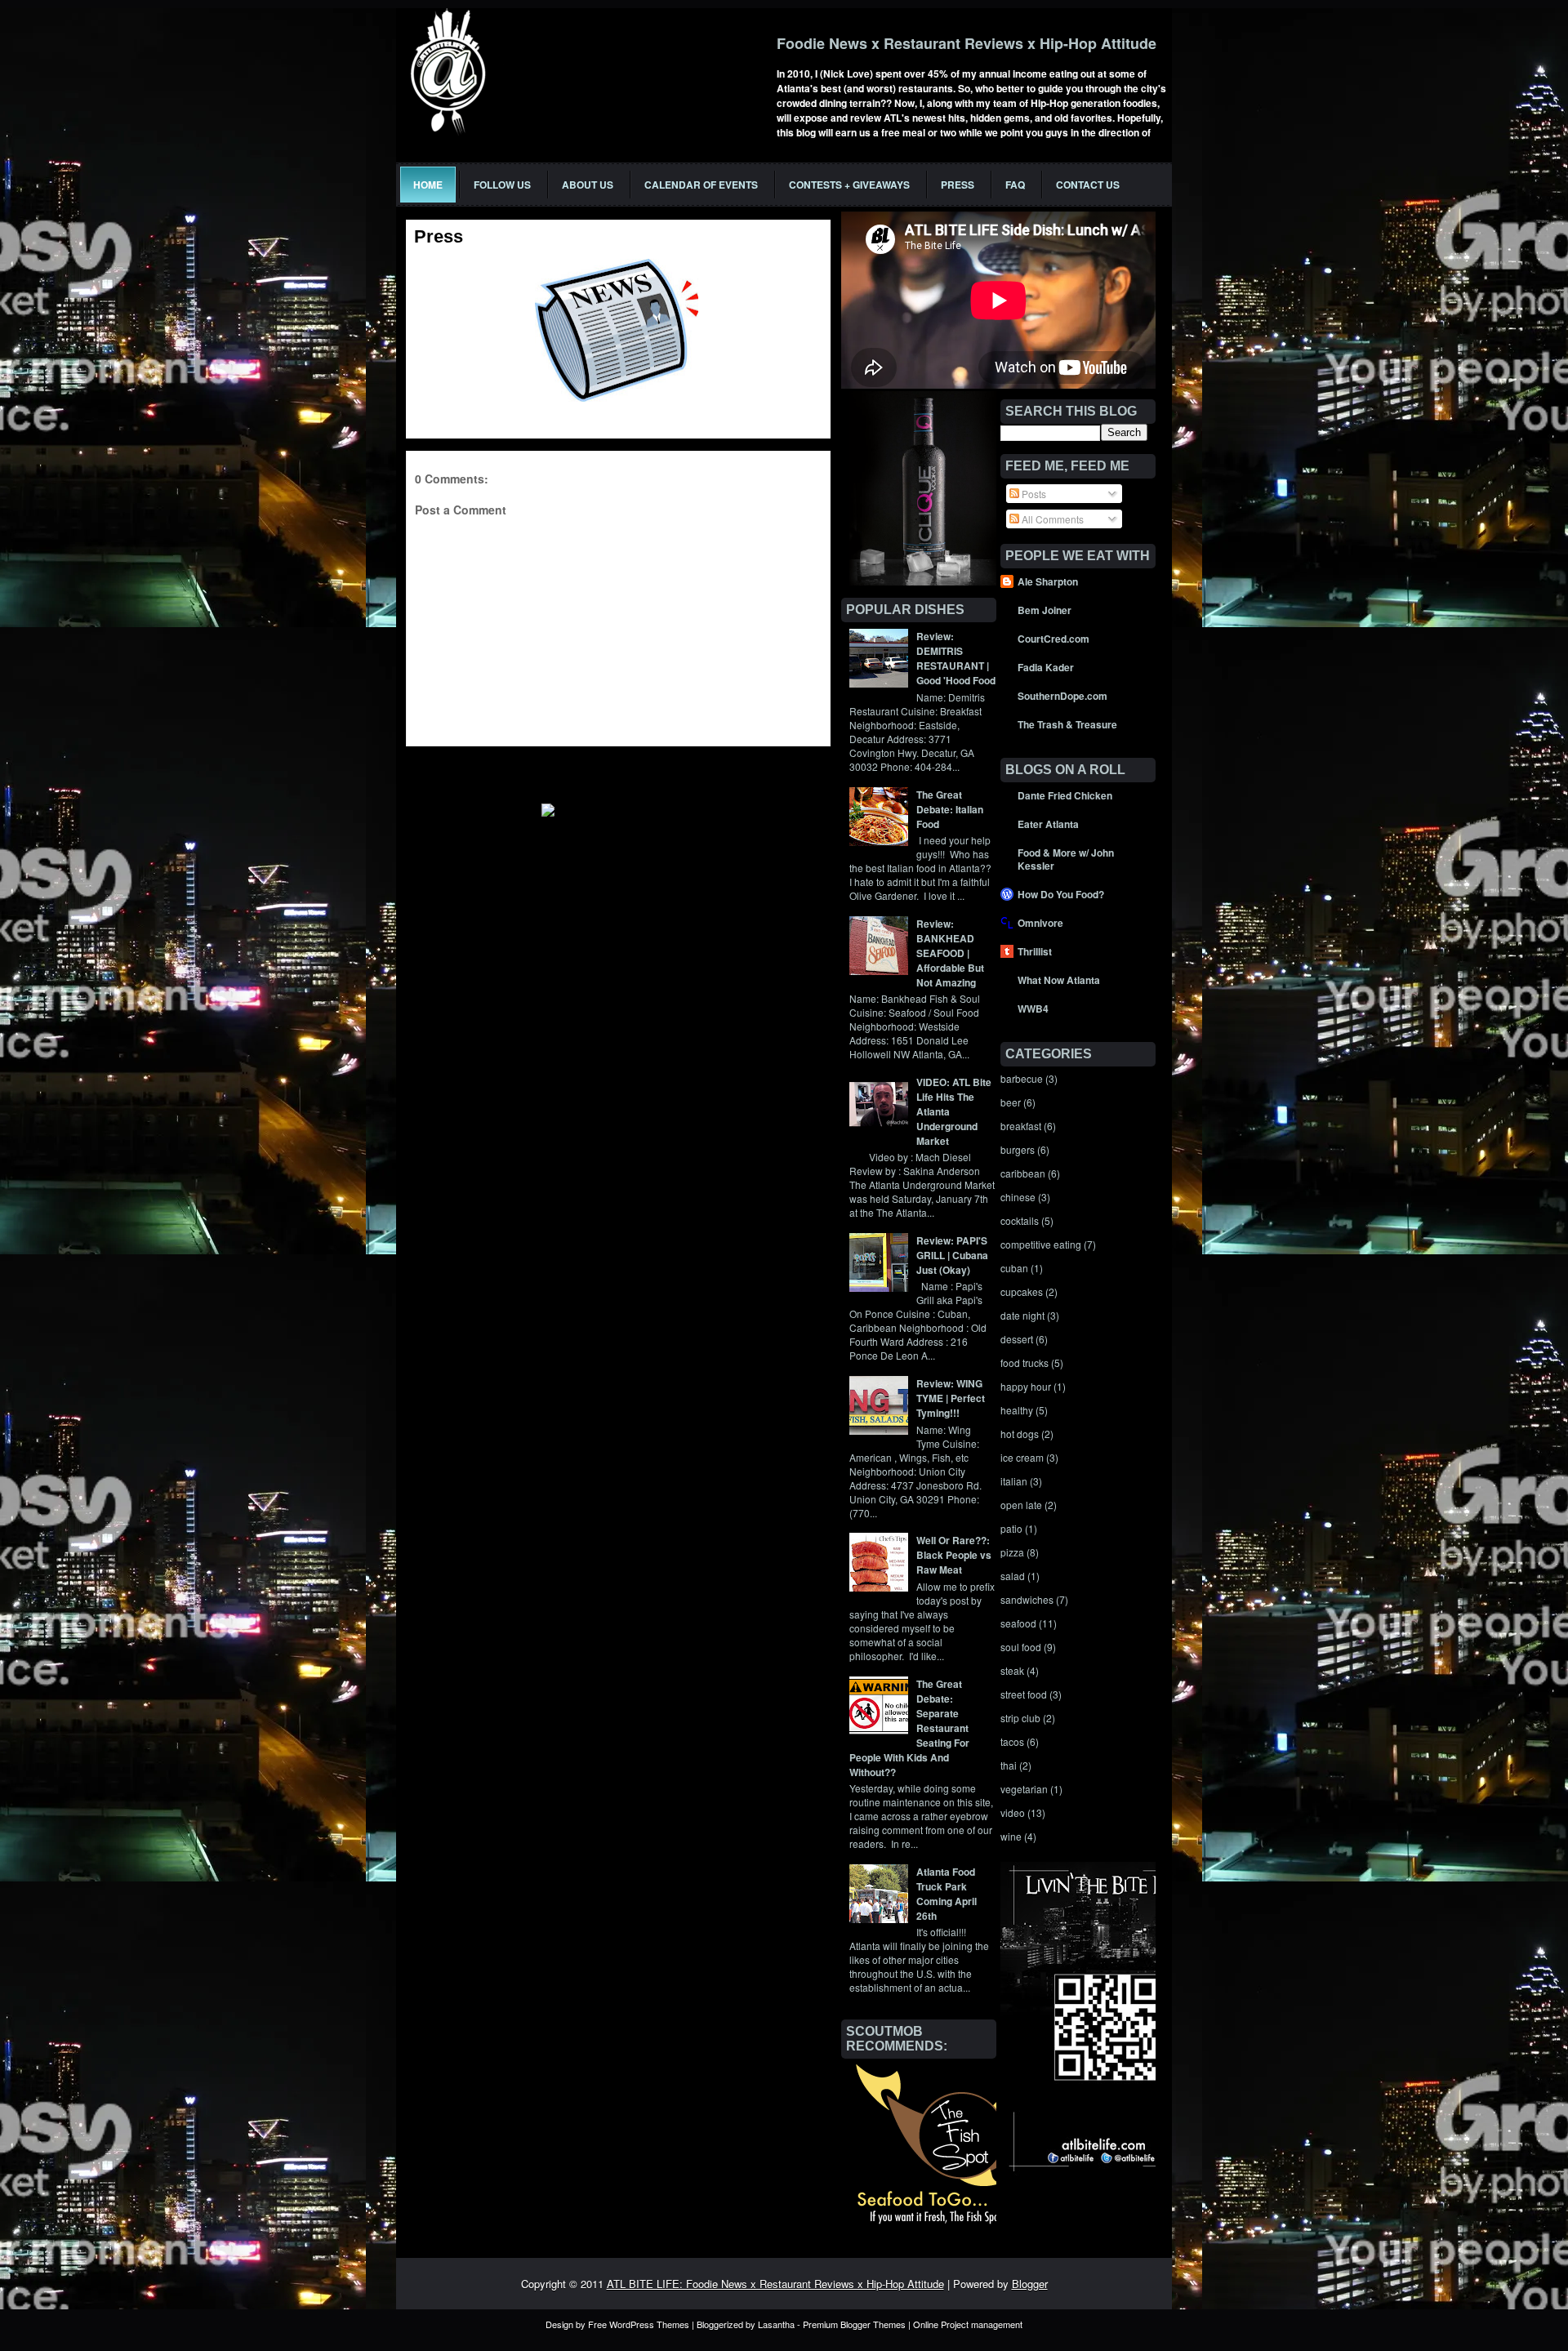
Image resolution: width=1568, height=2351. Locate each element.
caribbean (1023, 1173)
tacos (1012, 1741)
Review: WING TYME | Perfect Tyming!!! (951, 1398)
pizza (1012, 1552)
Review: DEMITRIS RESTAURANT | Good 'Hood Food (956, 658)
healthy (1017, 1410)
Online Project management (968, 2324)
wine (1011, 1836)
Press (958, 185)
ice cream (1022, 1457)
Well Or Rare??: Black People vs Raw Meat (954, 1555)
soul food (1021, 1647)
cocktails (1020, 1220)
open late (1021, 1505)
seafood (1018, 1623)
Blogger (1030, 2284)
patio (1011, 1528)
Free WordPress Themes (639, 2324)
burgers (1018, 1149)
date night (1022, 1315)
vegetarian (1024, 1789)
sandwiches (1027, 1599)
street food (1024, 1694)
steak (1012, 1670)
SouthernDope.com (1062, 696)
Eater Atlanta (1048, 824)
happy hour (1026, 1386)
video (1013, 1812)
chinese (1018, 1197)
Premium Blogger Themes (854, 2324)
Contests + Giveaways (849, 185)
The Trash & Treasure (1067, 724)
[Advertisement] (597, 771)
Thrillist (1035, 951)
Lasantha (776, 2324)
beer (1011, 1102)
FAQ (1015, 185)
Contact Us (1088, 185)
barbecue (1022, 1078)
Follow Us (502, 185)
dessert (1017, 1339)
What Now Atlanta (1059, 980)
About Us (588, 185)
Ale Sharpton (1048, 581)
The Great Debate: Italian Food (950, 809)
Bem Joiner (1045, 610)
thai (1009, 1765)
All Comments (1051, 519)
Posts (1033, 494)
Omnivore (1040, 923)
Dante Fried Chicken (1065, 795)
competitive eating (1041, 1244)
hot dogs (1020, 1434)
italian (1014, 1481)
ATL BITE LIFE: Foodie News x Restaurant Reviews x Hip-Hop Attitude (775, 2284)
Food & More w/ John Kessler (1066, 859)
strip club (1020, 1718)
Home (428, 185)
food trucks (1025, 1363)
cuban (1014, 1268)
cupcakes (1022, 1291)
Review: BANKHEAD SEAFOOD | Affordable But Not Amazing (950, 953)
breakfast (1021, 1126)
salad (1013, 1576)
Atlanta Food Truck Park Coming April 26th (947, 1894)
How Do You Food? (1061, 894)
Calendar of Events (701, 185)
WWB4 (1033, 1009)
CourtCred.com (1053, 639)
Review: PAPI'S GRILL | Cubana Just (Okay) (952, 1255)
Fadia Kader (1046, 667)
